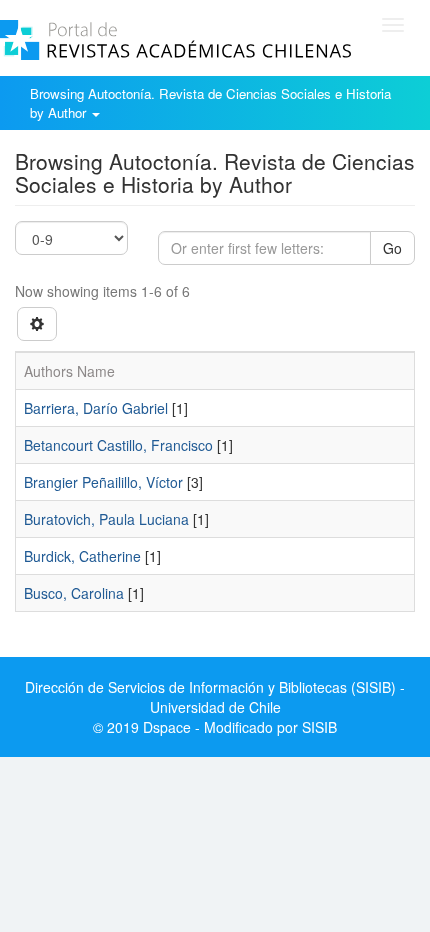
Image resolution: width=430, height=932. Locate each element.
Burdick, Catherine (82, 556)
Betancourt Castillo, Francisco (118, 445)
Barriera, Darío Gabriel (96, 408)
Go (392, 248)
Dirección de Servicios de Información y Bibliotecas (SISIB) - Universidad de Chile (215, 697)
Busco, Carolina (74, 593)
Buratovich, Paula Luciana (106, 519)
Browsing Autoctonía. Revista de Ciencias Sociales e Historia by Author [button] (210, 103)
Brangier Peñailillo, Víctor (103, 482)
